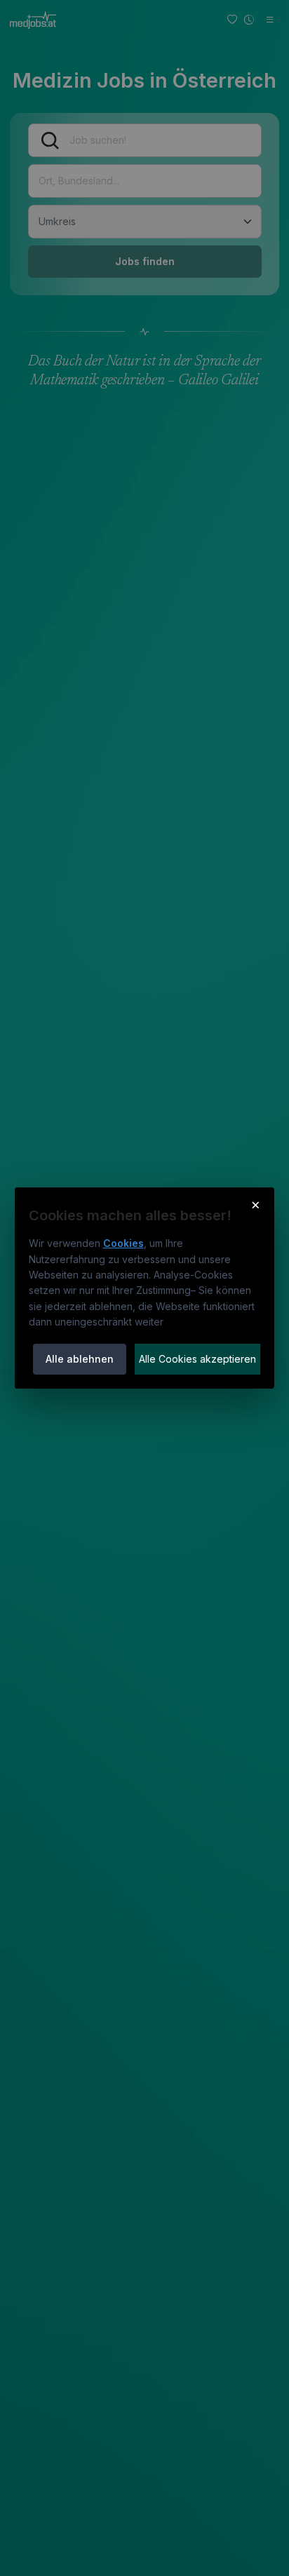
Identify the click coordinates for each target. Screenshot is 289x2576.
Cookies (123, 1243)
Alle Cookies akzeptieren (197, 1359)
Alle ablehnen (80, 1359)
